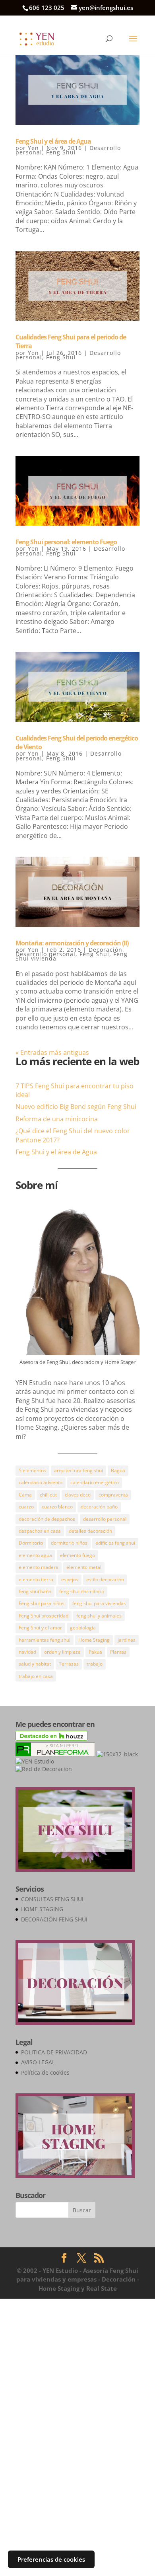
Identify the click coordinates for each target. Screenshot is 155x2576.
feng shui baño (35, 1591)
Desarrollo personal (46, 954)
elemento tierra (36, 1579)
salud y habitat (35, 1664)
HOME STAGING (42, 1909)
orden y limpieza (62, 1652)
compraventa (113, 1495)
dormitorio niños (69, 1543)
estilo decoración (105, 1579)
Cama (25, 1495)
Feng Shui (61, 152)
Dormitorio (31, 1543)
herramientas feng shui (45, 1640)
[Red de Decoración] (44, 1769)
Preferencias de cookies (51, 2559)
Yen (33, 148)
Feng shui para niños (42, 1603)
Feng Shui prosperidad (44, 1616)
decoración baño (99, 1507)
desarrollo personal (105, 1519)
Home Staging (94, 1640)
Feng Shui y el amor (40, 1628)
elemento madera (39, 1567)
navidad (27, 1652)
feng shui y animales (99, 1616)
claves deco (78, 1495)
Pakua (95, 1652)
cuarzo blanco (57, 1507)
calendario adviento (41, 1482)
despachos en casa (40, 1531)
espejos (70, 1579)
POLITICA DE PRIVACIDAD (54, 2052)
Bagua (118, 1470)
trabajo (95, 1664)
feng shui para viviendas (99, 1603)
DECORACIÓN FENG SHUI (54, 1919)
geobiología (83, 1628)
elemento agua (35, 1555)
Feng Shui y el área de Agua (53, 141)
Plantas (118, 1652)
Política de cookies (45, 2072)
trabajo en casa (36, 1676)
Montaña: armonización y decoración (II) (72, 943)
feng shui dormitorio (82, 1591)
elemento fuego (77, 1555)
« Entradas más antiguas (52, 1052)
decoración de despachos (47, 1519)
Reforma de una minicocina (57, 1119)
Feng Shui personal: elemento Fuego (66, 542)
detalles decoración (90, 1531)
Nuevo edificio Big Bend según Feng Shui (76, 1107)
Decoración (106, 950)
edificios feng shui (115, 1543)
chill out (48, 1495)
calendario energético (95, 1482)
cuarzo (26, 1507)
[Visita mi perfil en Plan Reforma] (55, 1754)
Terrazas (69, 1664)
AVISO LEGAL (38, 2062)
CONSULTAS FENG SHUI (52, 1899)
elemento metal (84, 1567)
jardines (127, 1640)
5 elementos (32, 1470)
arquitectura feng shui (78, 1470)
